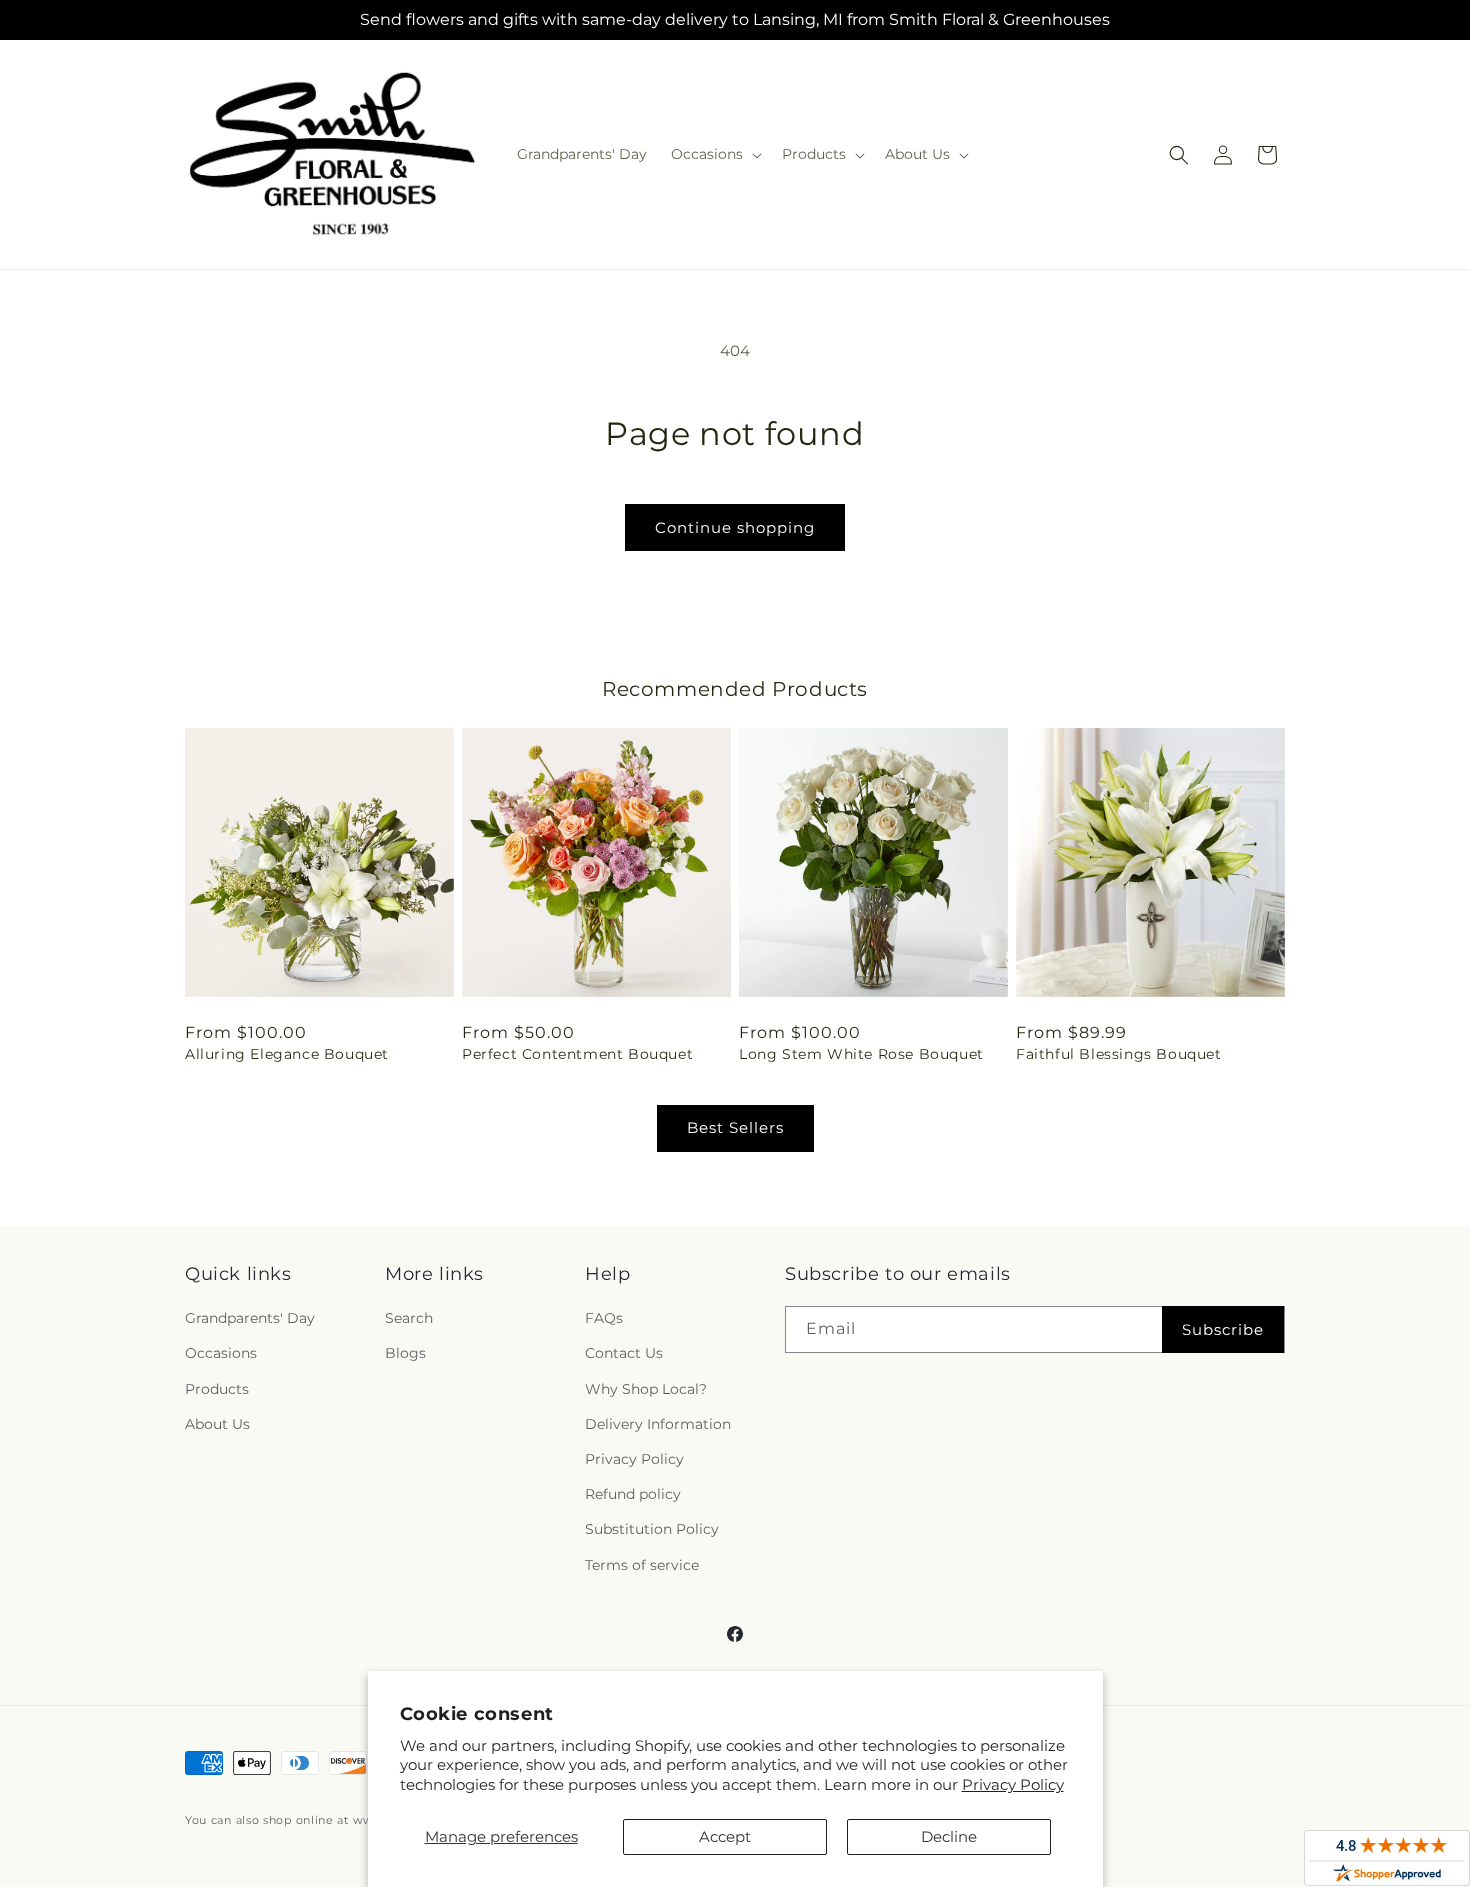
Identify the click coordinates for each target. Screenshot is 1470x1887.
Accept (725, 1836)
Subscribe (1223, 1329)
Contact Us (624, 1354)
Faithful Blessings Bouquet (1119, 1054)
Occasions (221, 1354)
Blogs (405, 1354)
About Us (217, 1424)
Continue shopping (735, 527)
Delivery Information (658, 1424)
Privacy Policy (1013, 1784)
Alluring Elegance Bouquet (287, 1054)
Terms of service (642, 1565)
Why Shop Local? (646, 1389)
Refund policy (633, 1494)
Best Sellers (735, 1127)
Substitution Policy (652, 1529)
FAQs (604, 1318)
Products (217, 1389)
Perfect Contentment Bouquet (577, 1054)
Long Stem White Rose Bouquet (861, 1054)
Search (409, 1318)
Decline (949, 1836)
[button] (714, 154)
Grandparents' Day (250, 1318)
